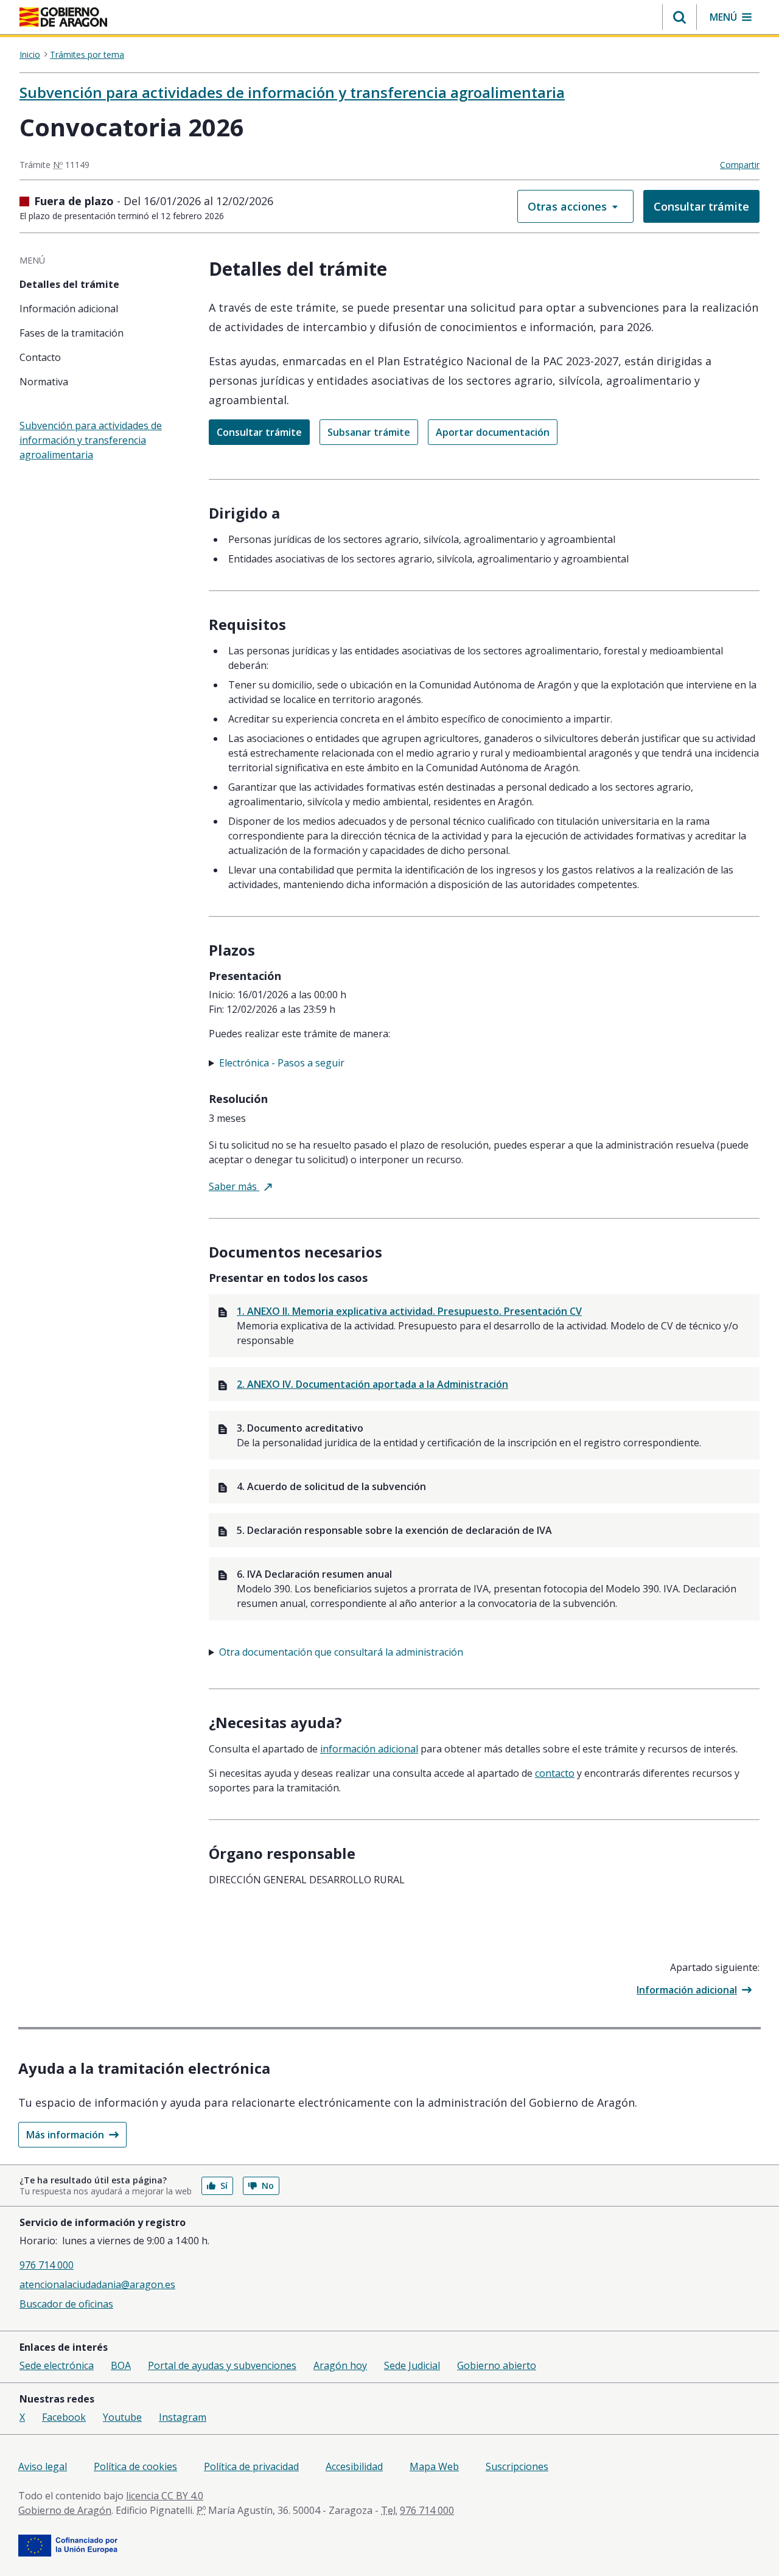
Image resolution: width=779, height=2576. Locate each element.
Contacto (555, 1773)
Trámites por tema (87, 55)
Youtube (122, 2417)
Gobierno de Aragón (65, 2510)
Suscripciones (517, 2466)
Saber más (240, 1186)
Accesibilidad (354, 2466)
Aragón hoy (340, 2365)
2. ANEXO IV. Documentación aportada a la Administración (372, 1384)
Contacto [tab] (40, 357)
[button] (679, 17)
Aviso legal (43, 2466)
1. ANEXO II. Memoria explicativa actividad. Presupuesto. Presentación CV (409, 1311)
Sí (224, 2186)
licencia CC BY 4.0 (165, 2496)
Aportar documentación (493, 432)
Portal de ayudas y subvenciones (222, 2365)
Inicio (30, 55)
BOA (121, 2365)
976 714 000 (47, 2265)
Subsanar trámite (369, 432)
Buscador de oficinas (66, 2304)
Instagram (183, 2417)
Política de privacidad (251, 2466)
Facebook (64, 2417)
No (268, 2186)
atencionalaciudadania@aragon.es (97, 2284)
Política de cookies (135, 2466)
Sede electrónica (57, 2365)
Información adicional (687, 1990)
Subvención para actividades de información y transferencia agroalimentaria (292, 92)
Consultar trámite (701, 206)
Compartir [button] (740, 165)
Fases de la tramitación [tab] (72, 333)
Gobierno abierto (497, 2365)
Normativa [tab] (44, 382)
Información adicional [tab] (69, 309)
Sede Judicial (412, 2365)
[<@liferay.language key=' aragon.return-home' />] (63, 18)
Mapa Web (434, 2466)
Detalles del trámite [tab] (69, 284)
